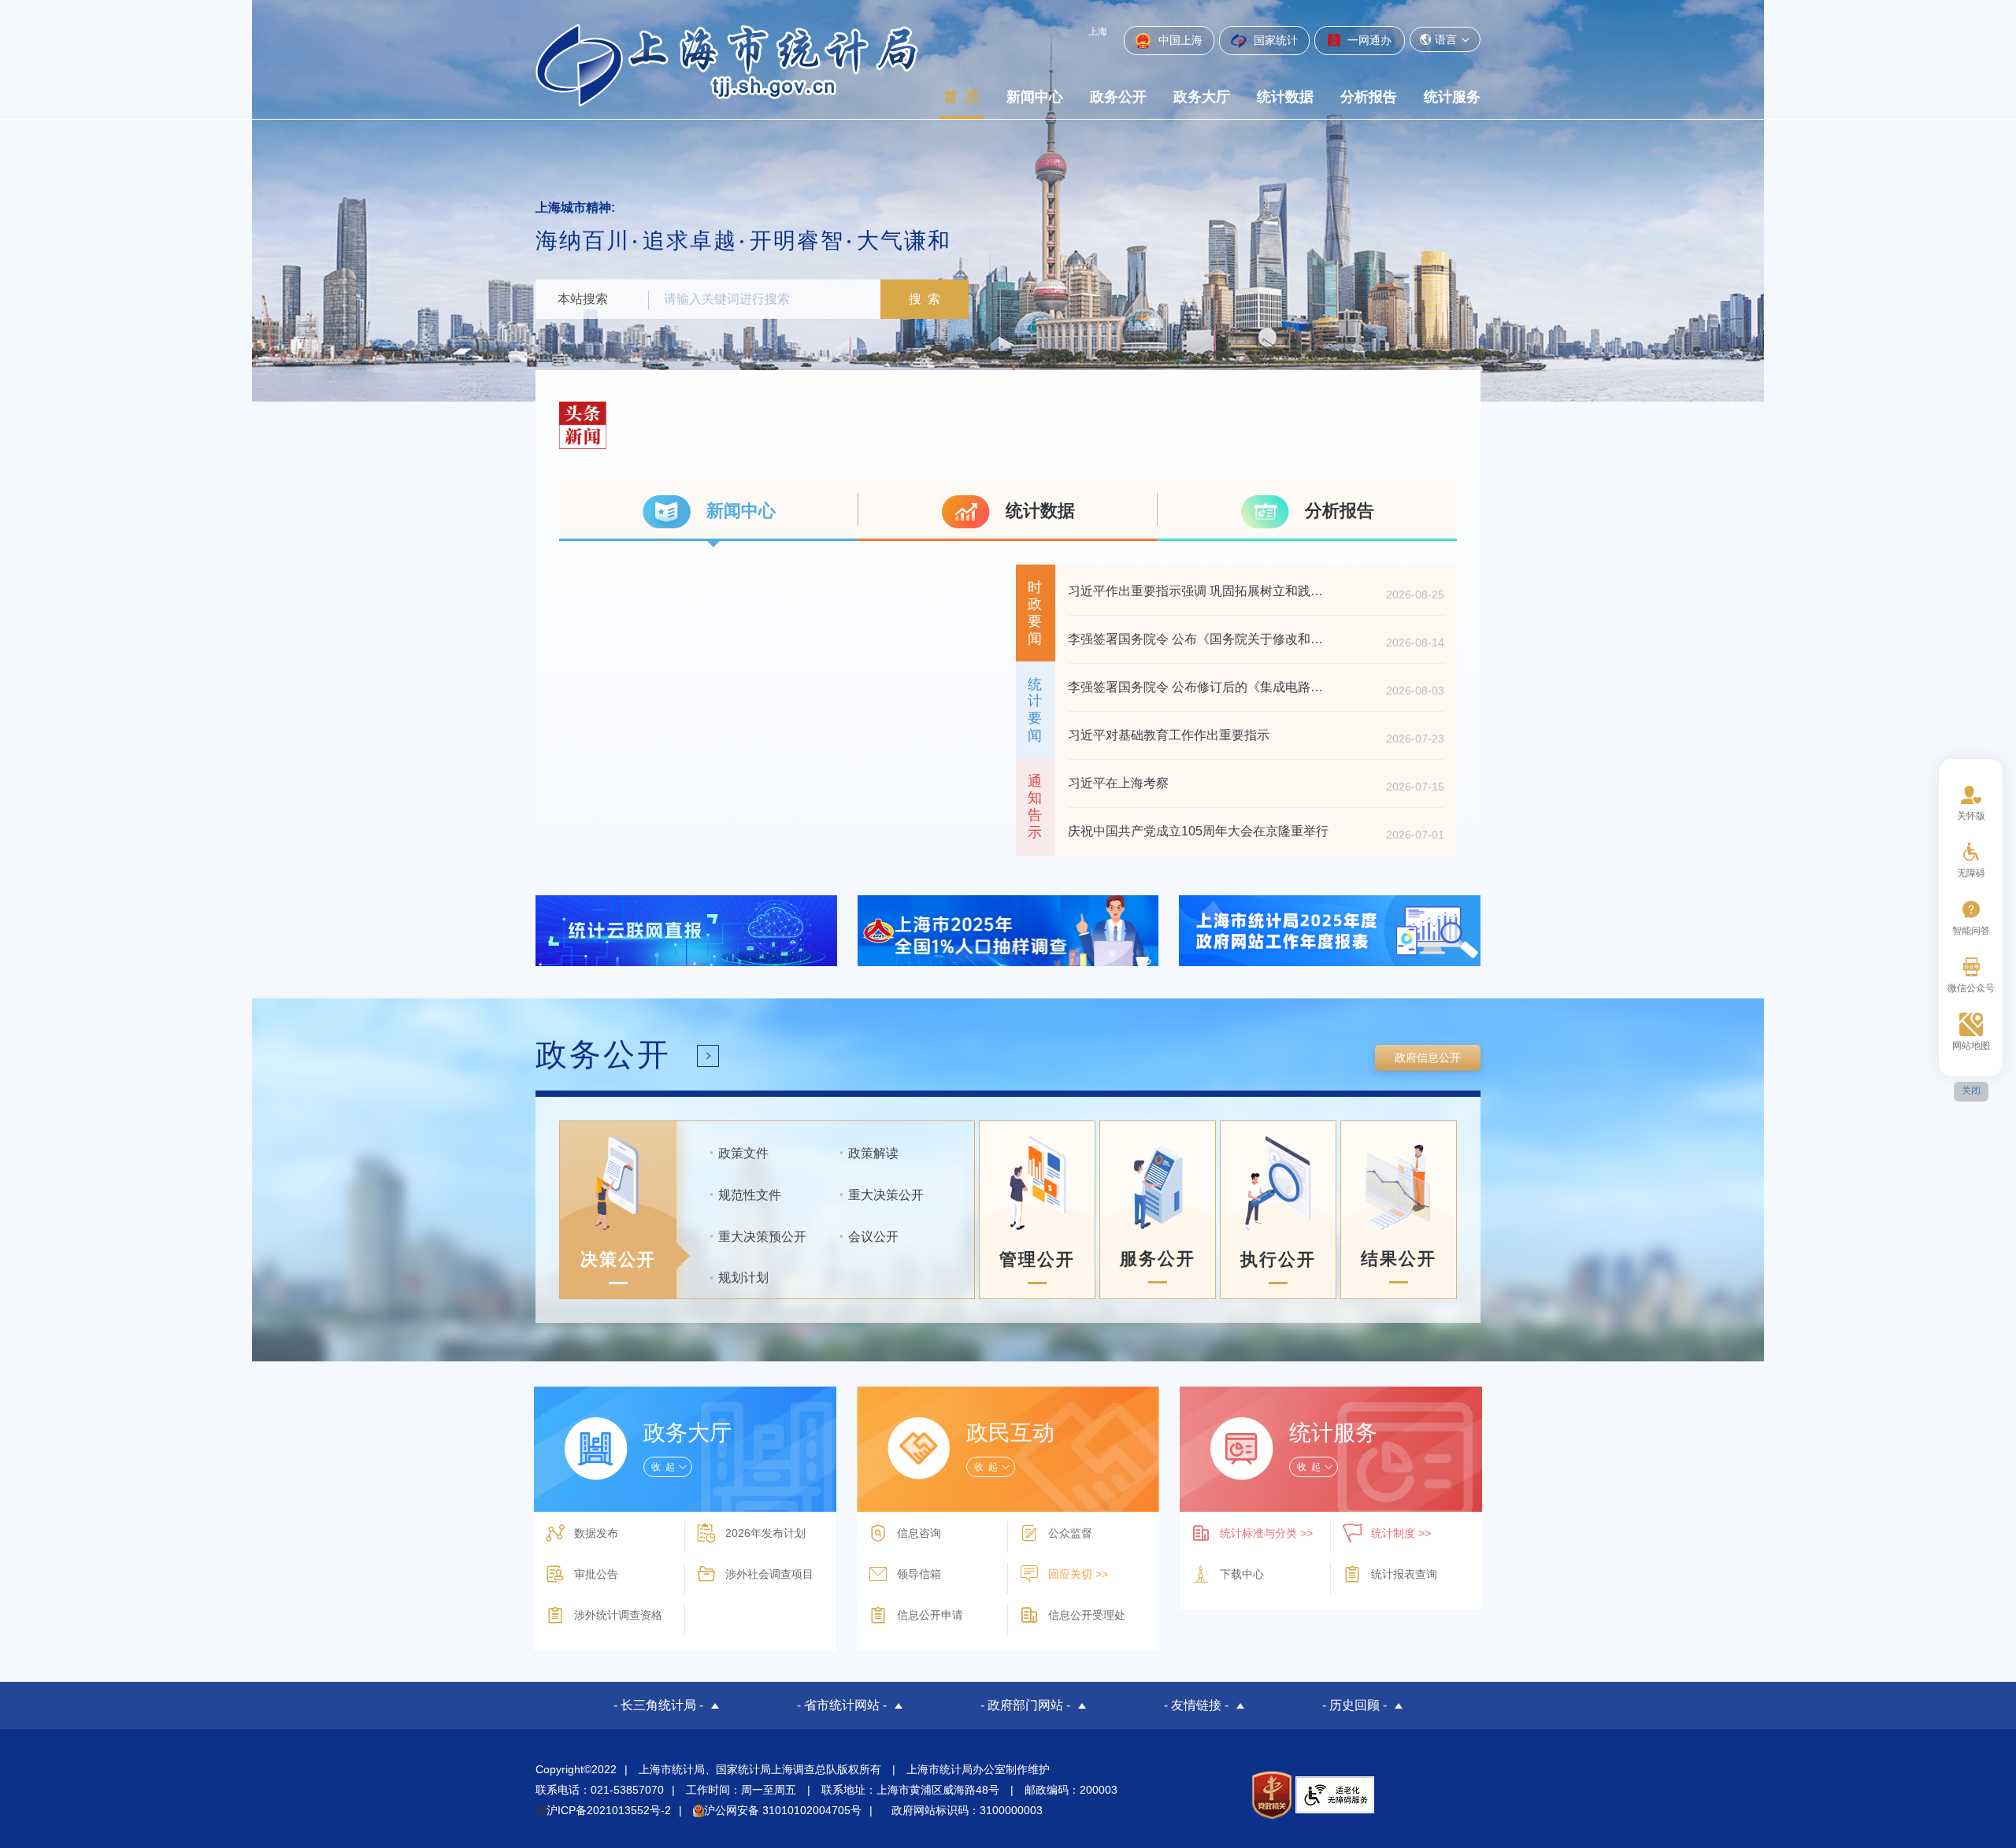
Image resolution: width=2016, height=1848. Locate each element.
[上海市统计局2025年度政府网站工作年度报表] (1330, 930)
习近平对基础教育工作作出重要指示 (1169, 735)
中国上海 (1179, 40)
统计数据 (1285, 97)
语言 (1446, 39)
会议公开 (873, 1237)
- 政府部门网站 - (1025, 1705)
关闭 (1971, 1091)
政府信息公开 (1428, 1057)
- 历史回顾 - (1354, 1705)
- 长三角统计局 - (658, 1705)
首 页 (962, 97)
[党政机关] (1271, 1795)
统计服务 (1452, 97)
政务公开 (1118, 97)
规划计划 (743, 1278)
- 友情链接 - (1196, 1705)
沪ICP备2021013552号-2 (609, 1810)
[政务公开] (708, 1056)
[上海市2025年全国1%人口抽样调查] (1008, 930)
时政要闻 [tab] (1035, 613)
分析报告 (1369, 97)
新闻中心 (1035, 97)
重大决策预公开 (762, 1237)
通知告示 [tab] (1035, 807)
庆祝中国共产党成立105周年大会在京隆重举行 (1198, 831)
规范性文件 (750, 1195)
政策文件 (743, 1153)
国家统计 (1274, 40)
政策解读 (873, 1153)
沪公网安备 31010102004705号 (783, 1810)
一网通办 (1368, 40)
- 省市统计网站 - (842, 1705)
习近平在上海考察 (1118, 783)
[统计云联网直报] (686, 930)
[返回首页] (727, 65)
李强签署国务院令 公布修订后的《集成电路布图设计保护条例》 (1200, 687)
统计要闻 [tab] (1035, 710)
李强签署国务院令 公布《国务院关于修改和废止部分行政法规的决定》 (1200, 639)
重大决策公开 (886, 1195)
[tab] (709, 511)
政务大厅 (1202, 97)
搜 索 (925, 299)
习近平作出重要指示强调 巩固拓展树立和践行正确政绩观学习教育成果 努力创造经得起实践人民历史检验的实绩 (1200, 591)
